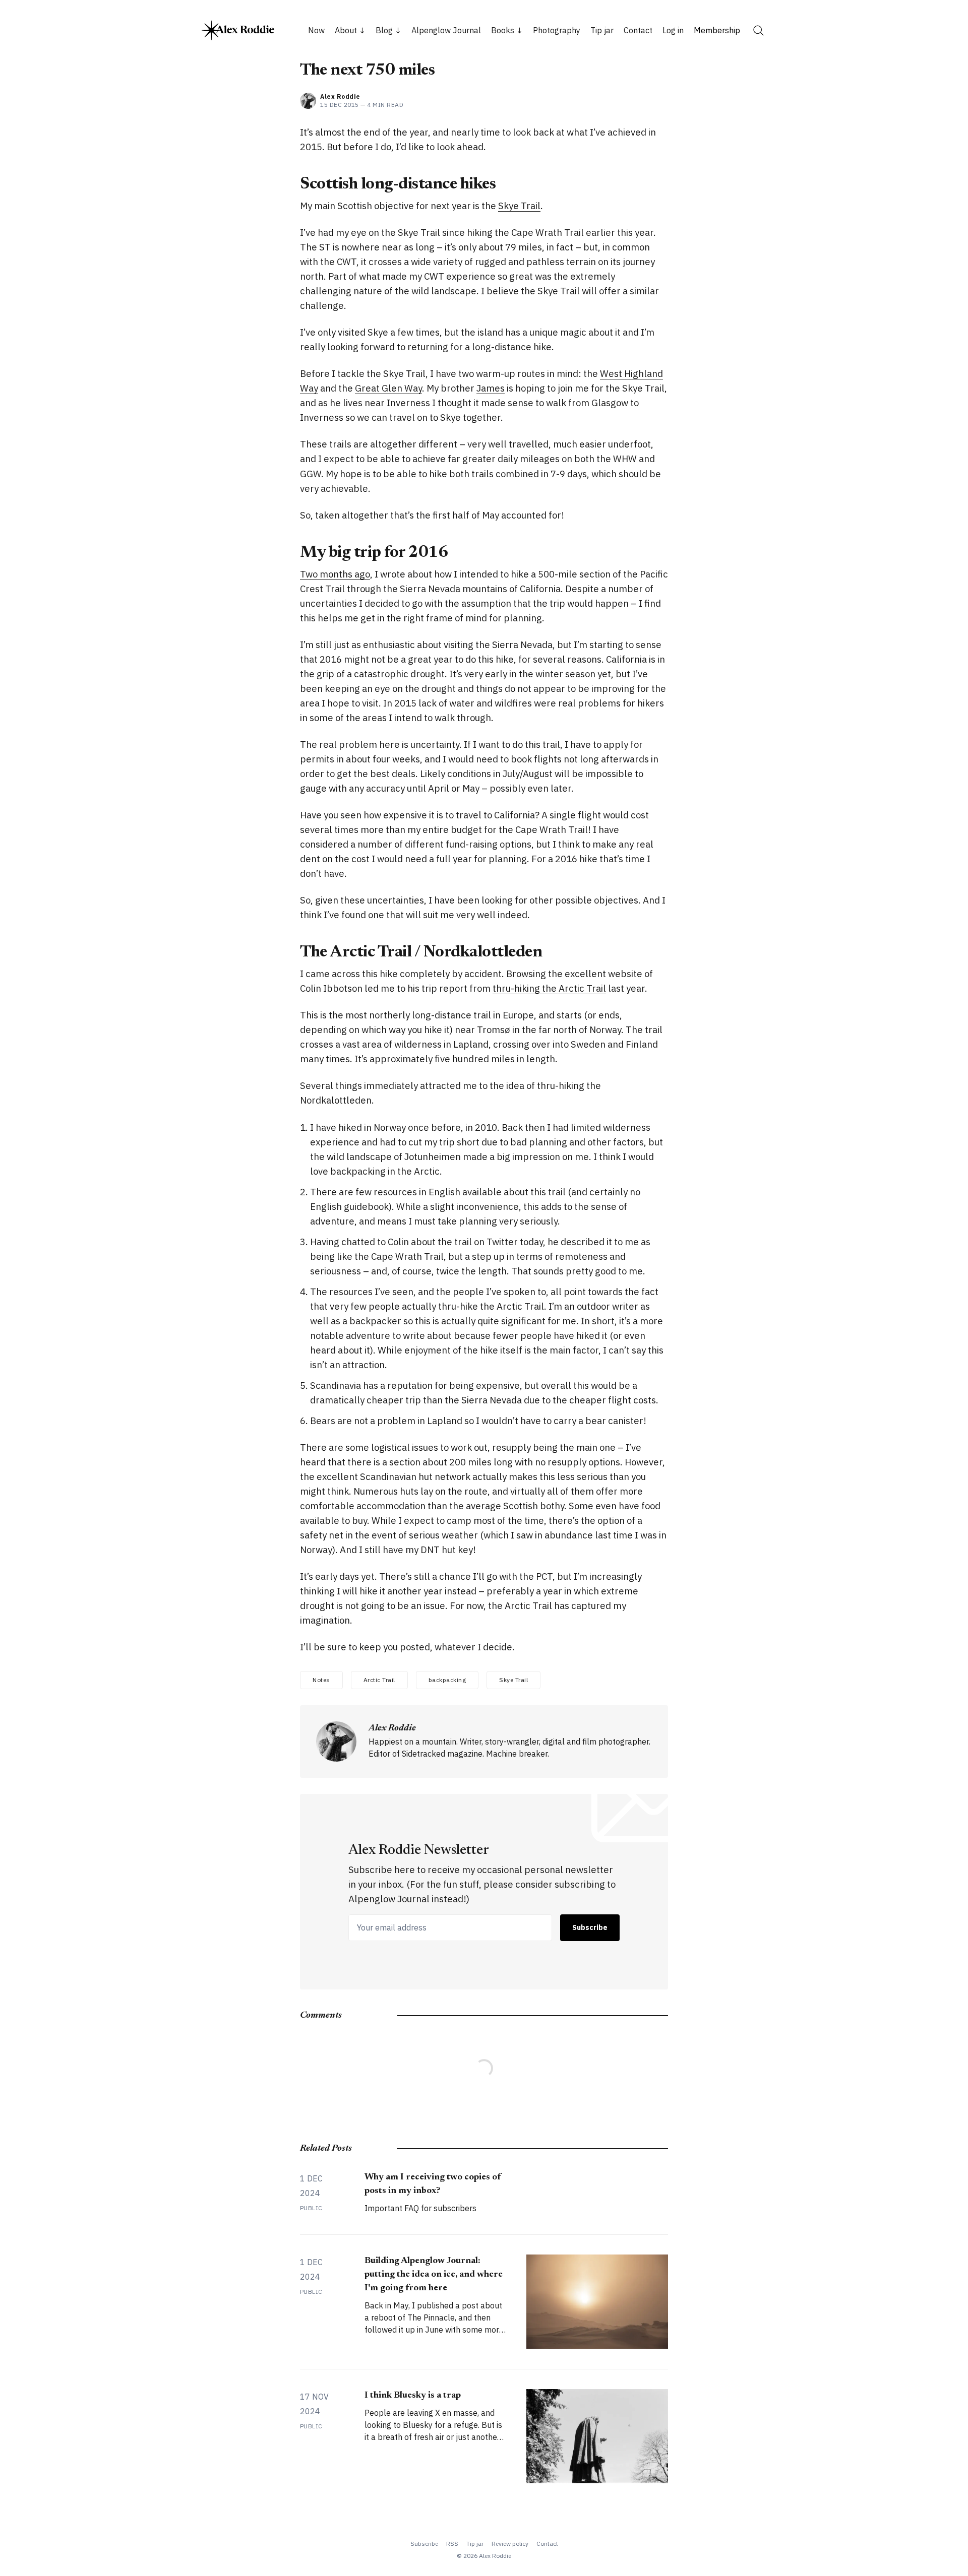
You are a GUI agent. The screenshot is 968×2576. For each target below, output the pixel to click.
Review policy (510, 2543)
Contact (638, 30)
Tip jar (602, 30)
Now (316, 30)
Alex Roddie (340, 96)
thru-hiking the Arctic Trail (549, 988)
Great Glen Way (388, 388)
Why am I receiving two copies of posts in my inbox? (433, 2184)
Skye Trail (519, 206)
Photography (557, 30)
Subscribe (590, 1927)
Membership (717, 30)
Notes (321, 1680)
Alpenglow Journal (446, 30)
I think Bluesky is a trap (413, 2396)
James (491, 388)
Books (503, 30)
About (346, 30)
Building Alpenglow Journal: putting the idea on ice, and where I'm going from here (434, 2275)
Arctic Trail (379, 1680)
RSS (452, 2543)
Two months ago (335, 574)
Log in (673, 30)
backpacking (447, 1680)
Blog (384, 30)
